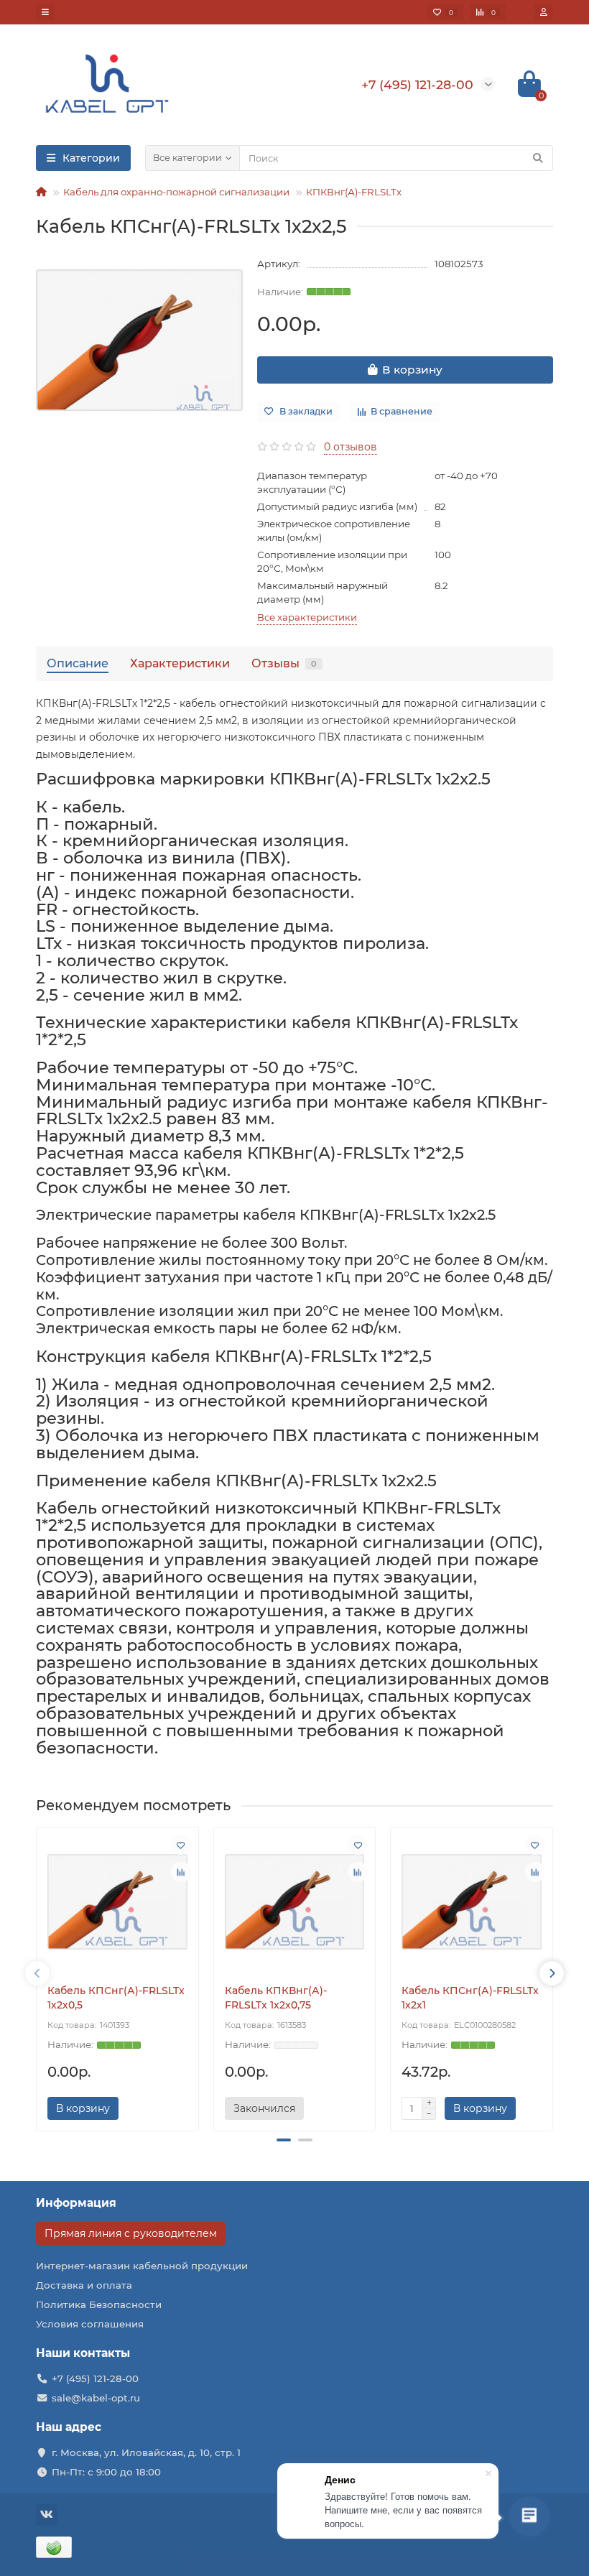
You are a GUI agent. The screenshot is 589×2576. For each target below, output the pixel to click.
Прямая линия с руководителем (131, 2233)
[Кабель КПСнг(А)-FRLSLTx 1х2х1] (472, 1902)
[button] (284, 2140)
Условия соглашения (90, 2324)
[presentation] (37, 1973)
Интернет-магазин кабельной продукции (142, 2266)
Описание (78, 663)
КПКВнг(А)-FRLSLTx (354, 192)
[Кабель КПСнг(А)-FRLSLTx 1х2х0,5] (117, 1902)
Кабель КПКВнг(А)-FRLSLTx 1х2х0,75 (276, 1998)
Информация (76, 2203)
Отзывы (284, 663)
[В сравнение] (181, 1872)
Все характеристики (307, 617)
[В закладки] (181, 1845)
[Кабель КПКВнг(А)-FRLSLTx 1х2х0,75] (295, 1902)
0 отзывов (351, 447)
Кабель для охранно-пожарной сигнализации (176, 192)
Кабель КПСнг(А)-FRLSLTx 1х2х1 (470, 1998)
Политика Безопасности (99, 2304)
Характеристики (180, 663)
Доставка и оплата (84, 2285)
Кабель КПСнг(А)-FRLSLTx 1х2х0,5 (116, 1998)
